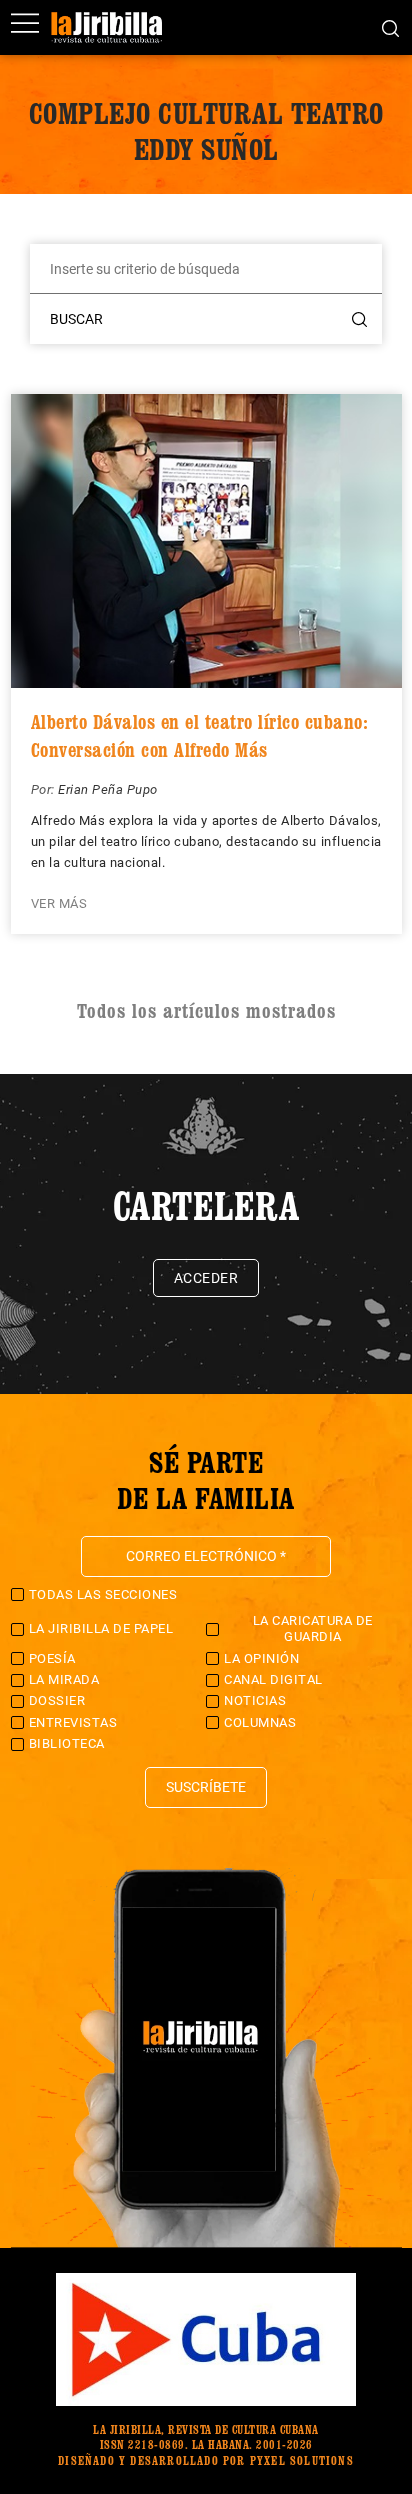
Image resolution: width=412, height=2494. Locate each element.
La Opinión (261, 1658)
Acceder (206, 1278)
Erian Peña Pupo (108, 789)
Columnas (260, 1722)
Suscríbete (206, 1787)
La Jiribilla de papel (101, 1628)
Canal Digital (273, 1679)
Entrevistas (73, 1722)
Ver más (59, 903)
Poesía (52, 1658)
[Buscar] (390, 27)
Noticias (255, 1700)
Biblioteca (67, 1743)
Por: (45, 789)
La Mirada (64, 1679)
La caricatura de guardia (313, 1628)
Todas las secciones (103, 1594)
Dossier (57, 1700)
